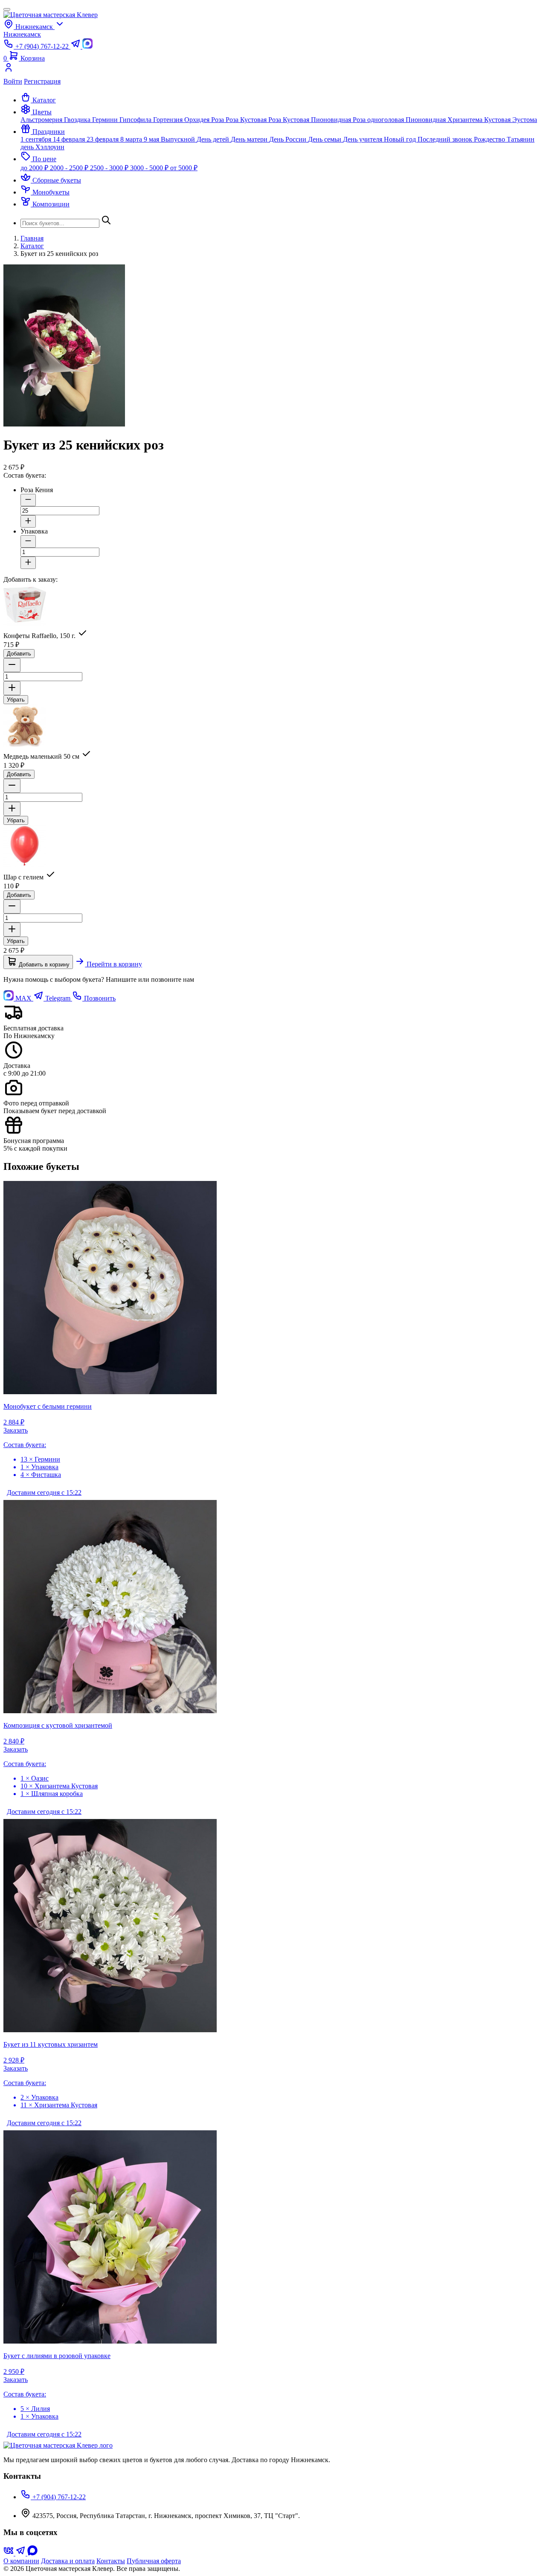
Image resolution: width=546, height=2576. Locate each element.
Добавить (19, 654)
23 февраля (103, 139)
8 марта (132, 139)
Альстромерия (42, 120)
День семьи (325, 139)
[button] (36, 112)
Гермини (106, 120)
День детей (214, 139)
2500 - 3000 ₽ (110, 168)
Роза (218, 120)
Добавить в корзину (43, 965)
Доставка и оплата (68, 2561)
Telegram (58, 998)
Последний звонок (446, 139)
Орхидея (198, 120)
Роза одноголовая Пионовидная (400, 120)
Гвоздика (78, 120)
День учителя (363, 139)
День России (289, 139)
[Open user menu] (273, 70)
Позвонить (99, 998)
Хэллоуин (50, 147)
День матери (250, 139)
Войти (13, 81)
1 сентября (37, 139)
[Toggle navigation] (7, 9)
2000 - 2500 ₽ (70, 168)
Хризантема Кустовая (480, 120)
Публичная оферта (154, 2561)
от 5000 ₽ (184, 168)
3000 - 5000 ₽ (150, 168)
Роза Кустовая (247, 120)
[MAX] (32, 2553)
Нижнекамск (22, 34)
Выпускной (179, 139)
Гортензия (169, 120)
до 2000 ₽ (35, 168)
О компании (21, 2561)
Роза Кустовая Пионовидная (311, 120)
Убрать (16, 700)
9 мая (152, 139)
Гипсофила (136, 120)
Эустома (525, 120)
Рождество (490, 139)
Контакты (111, 2561)
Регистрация (42, 81)
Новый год (401, 139)
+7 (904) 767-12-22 (58, 2497)
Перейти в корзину (113, 964)
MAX (23, 998)
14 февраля (70, 139)
